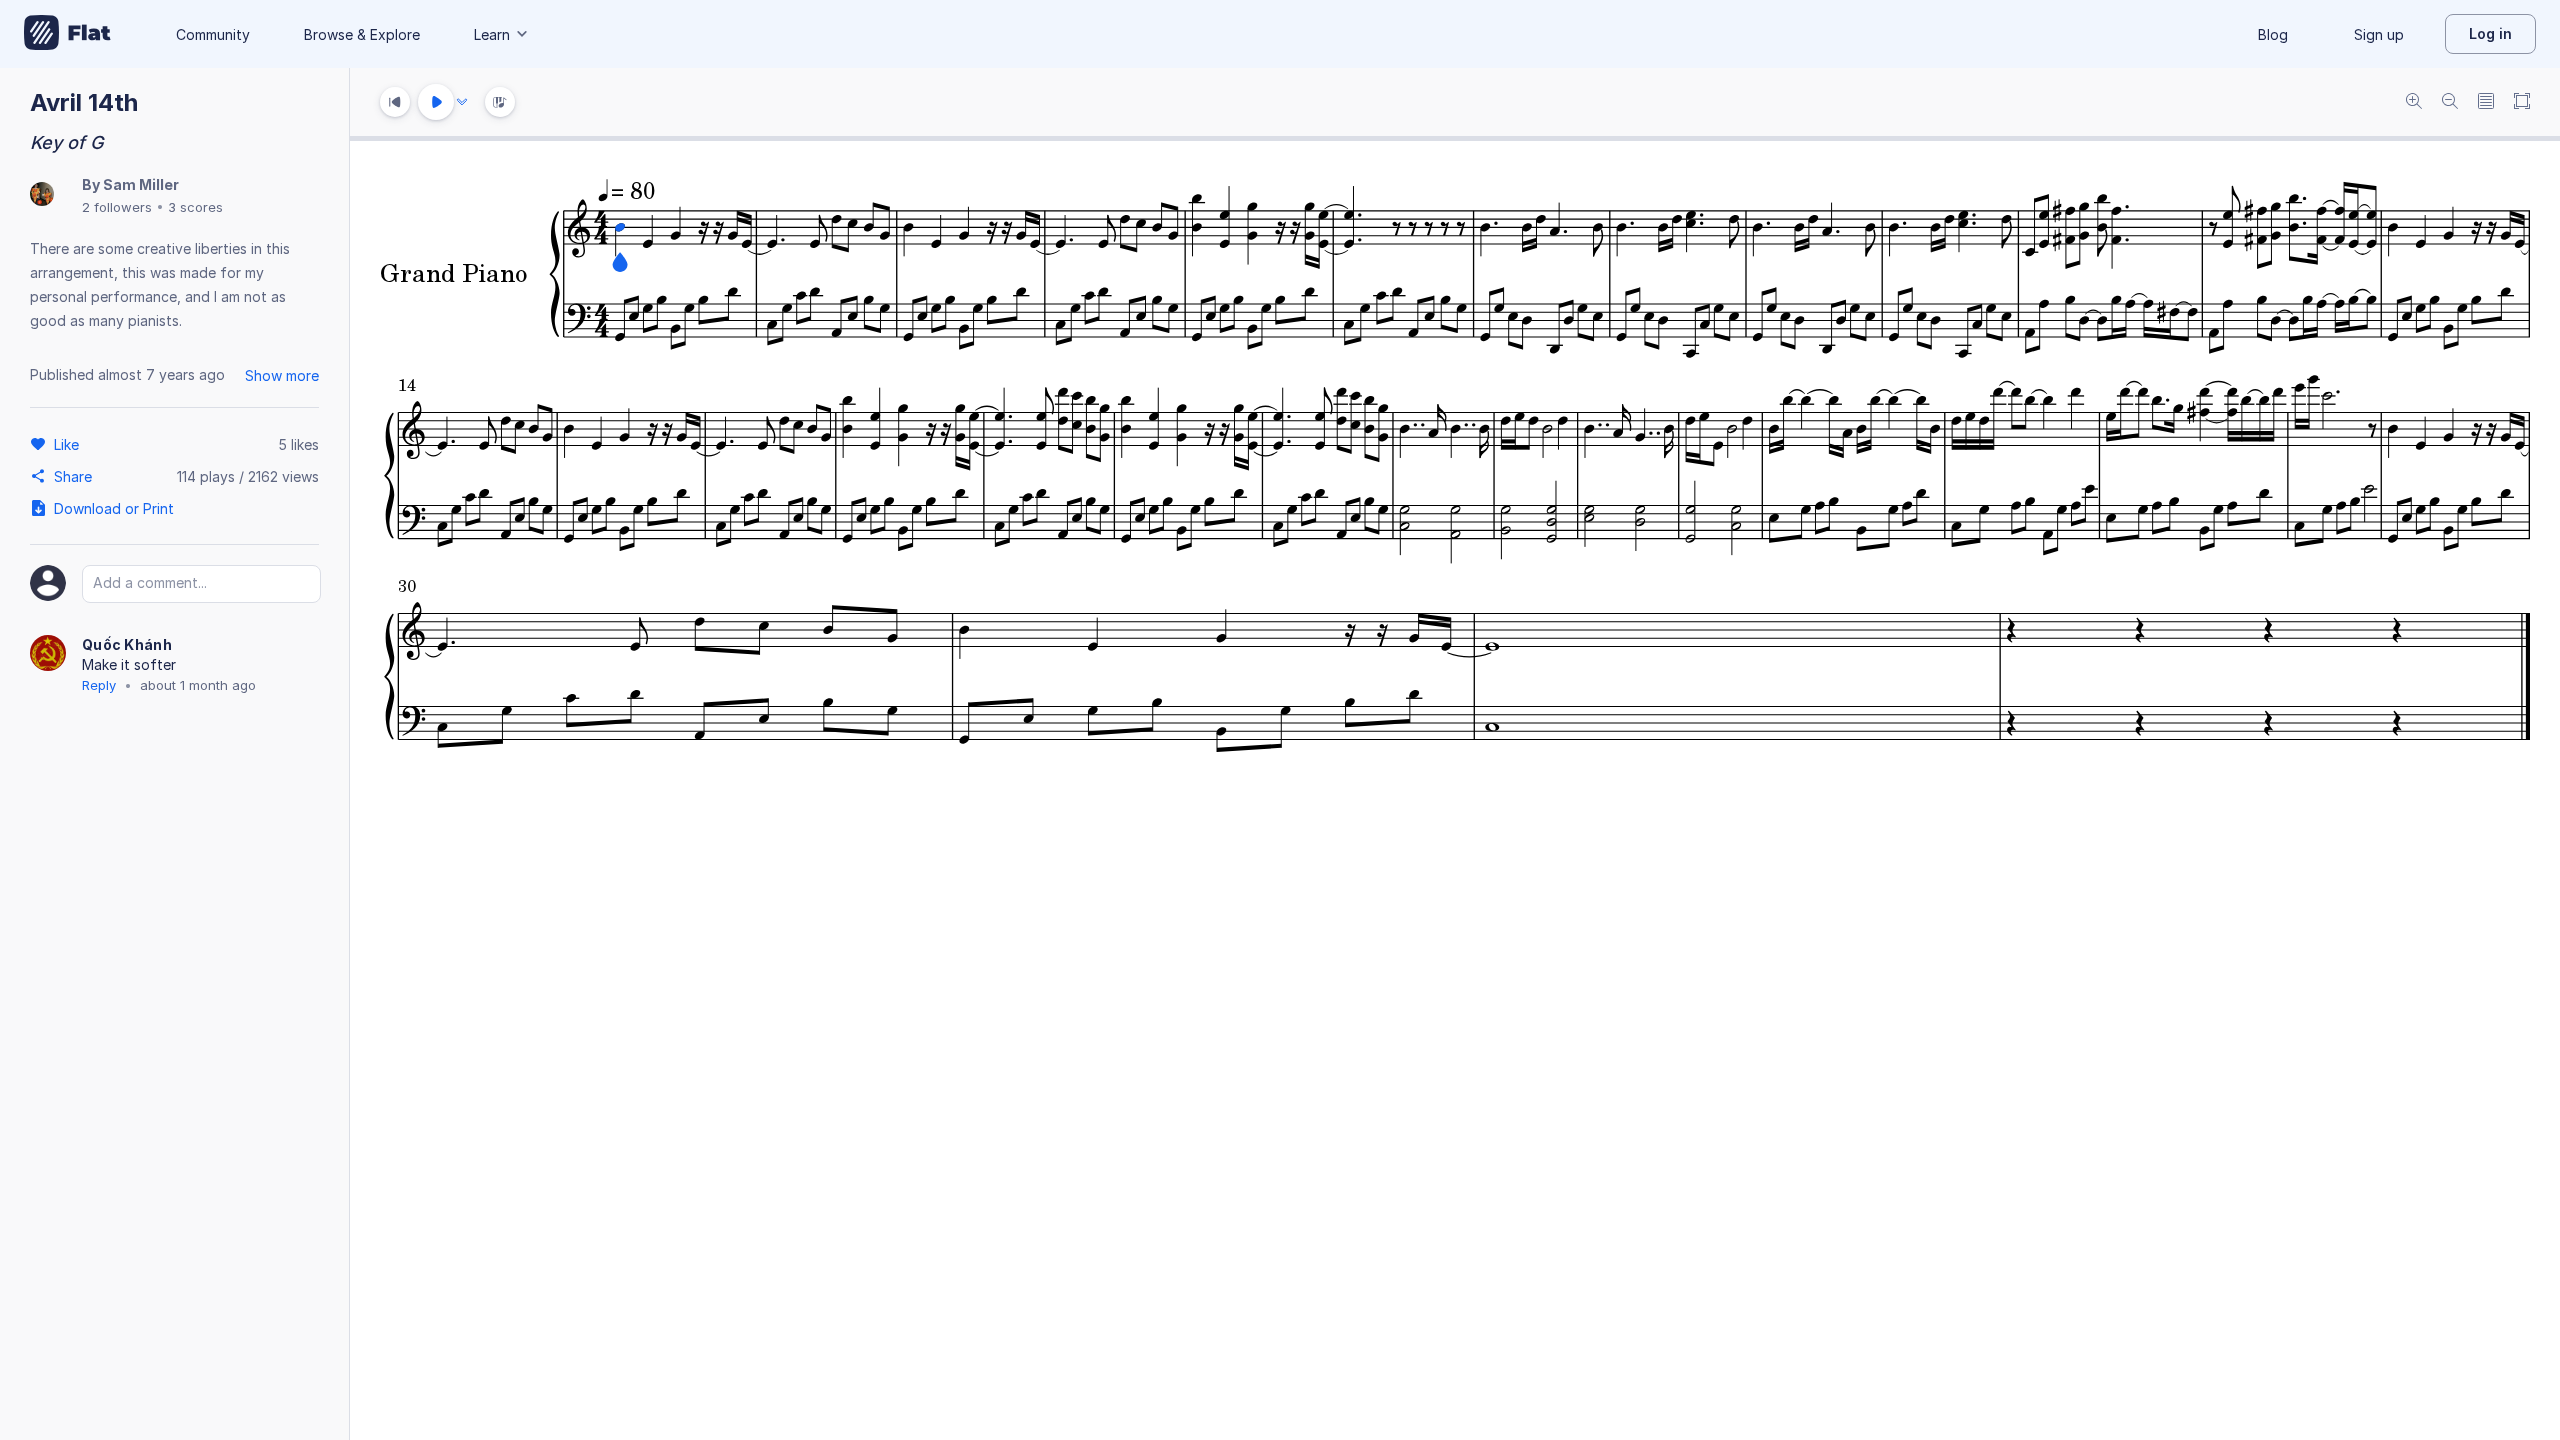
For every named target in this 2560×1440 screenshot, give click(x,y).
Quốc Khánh (127, 644)
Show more (282, 375)
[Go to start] (395, 102)
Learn (492, 34)
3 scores (195, 207)
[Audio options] (462, 102)
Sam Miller (141, 184)
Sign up (2379, 34)
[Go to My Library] (67, 34)
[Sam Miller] (42, 195)
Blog (2273, 34)
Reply (99, 685)
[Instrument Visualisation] (500, 102)
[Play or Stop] (436, 102)
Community (213, 34)
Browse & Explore (362, 34)
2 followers (117, 207)
